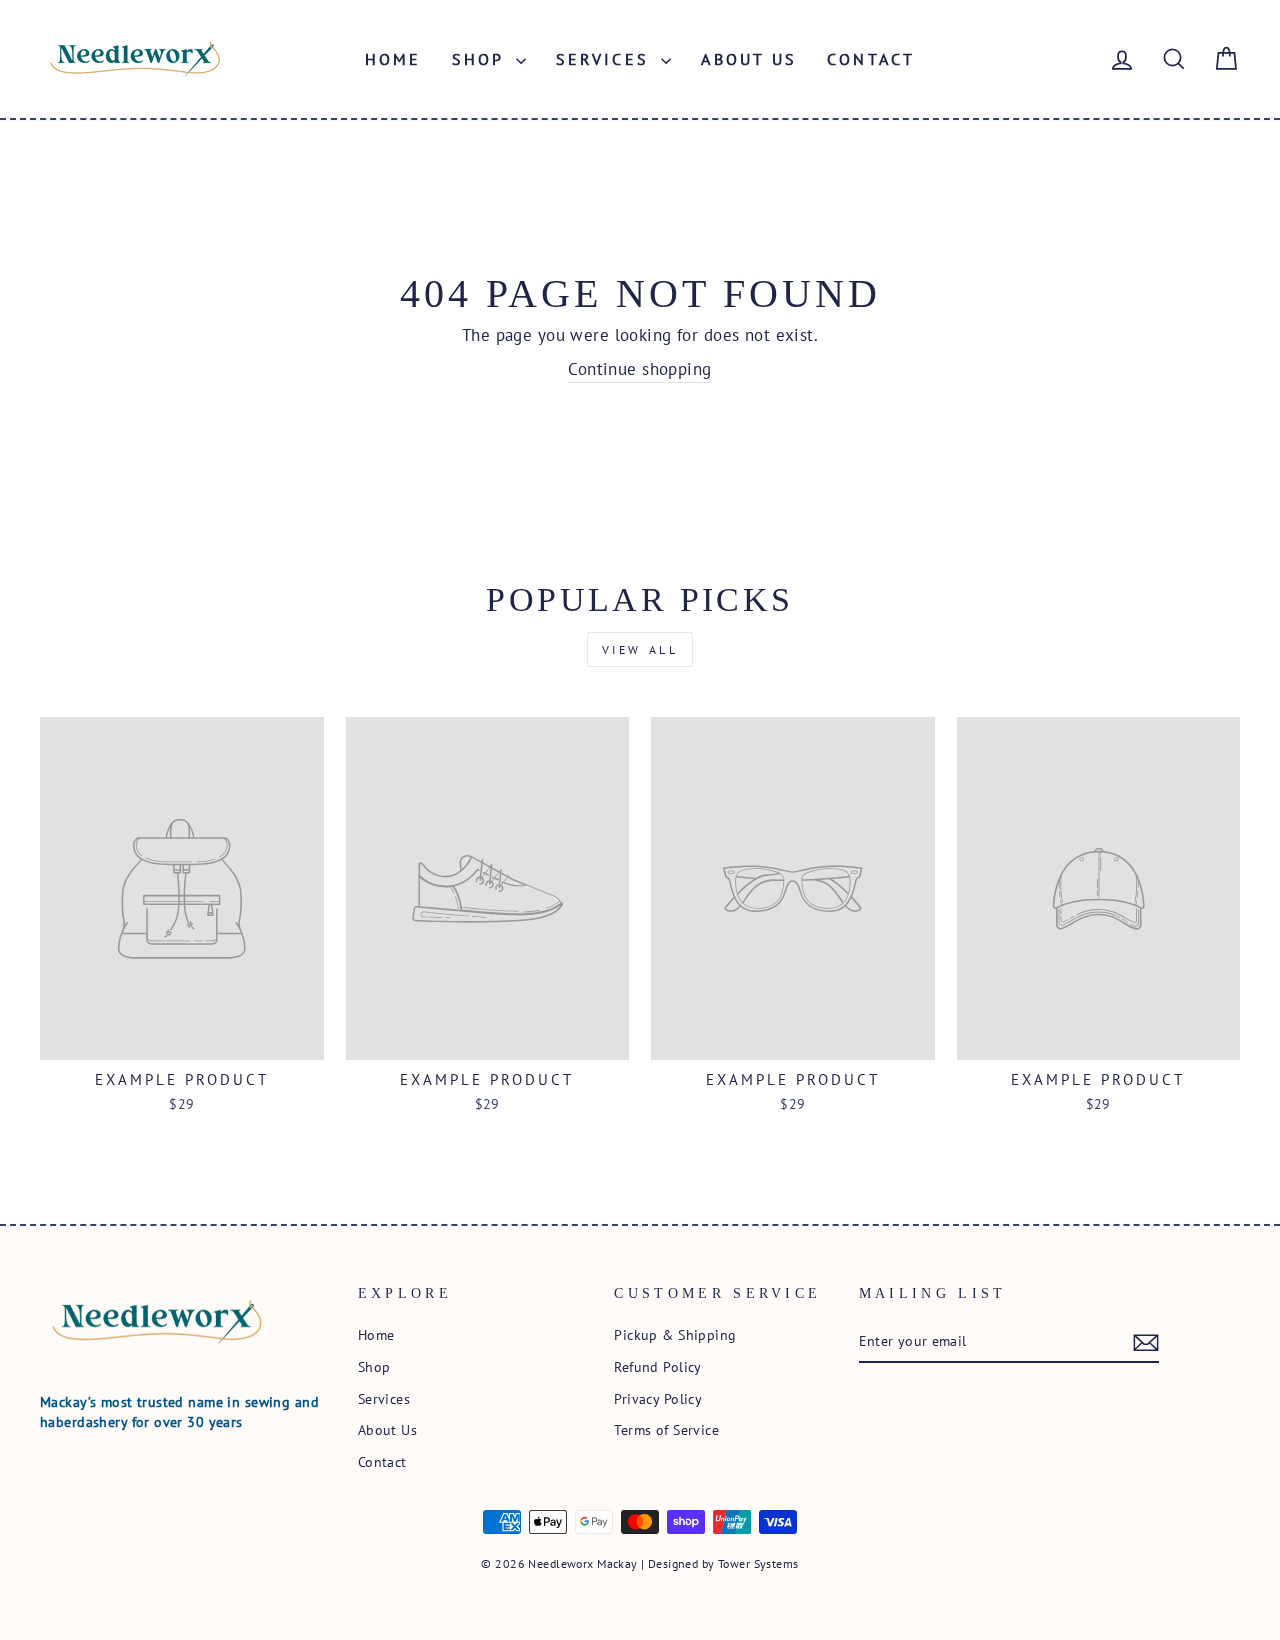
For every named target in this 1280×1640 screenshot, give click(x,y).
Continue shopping (639, 369)
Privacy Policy (658, 1398)
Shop (481, 59)
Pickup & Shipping (675, 1334)
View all (640, 649)
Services (606, 59)
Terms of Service (666, 1429)
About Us (749, 59)
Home (393, 59)
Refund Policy (658, 1366)
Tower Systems (758, 1563)
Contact (871, 59)
